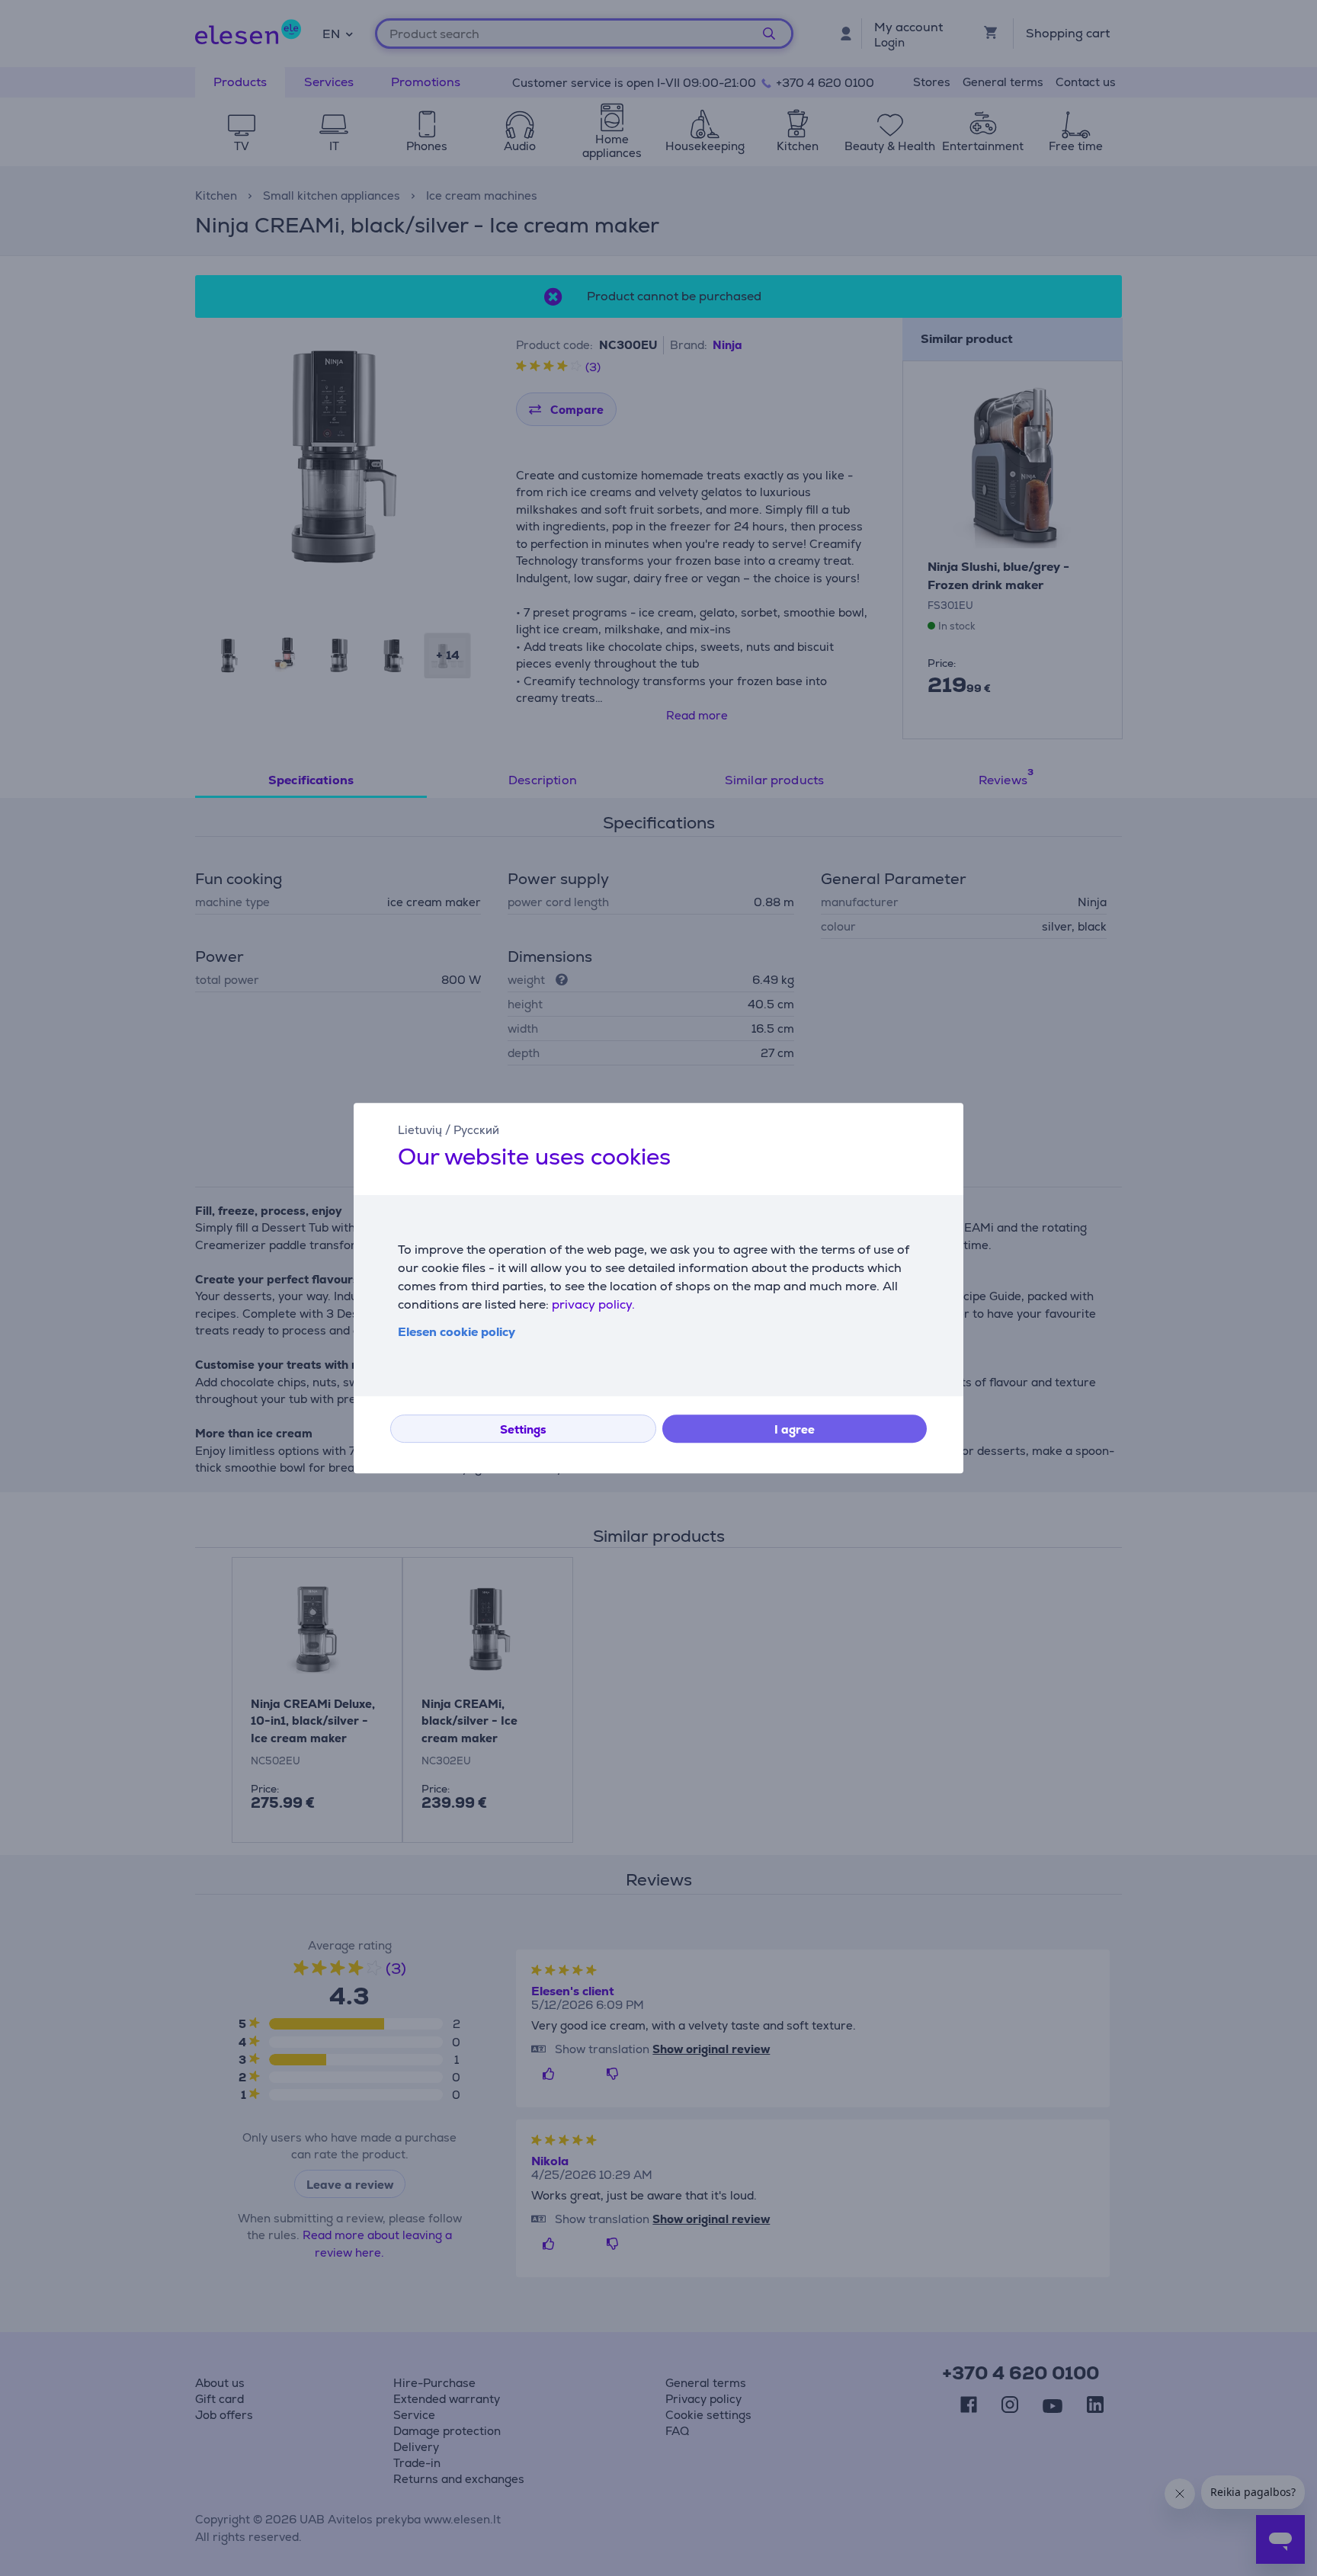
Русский (476, 1130)
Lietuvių (420, 1130)
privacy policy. (593, 1304)
